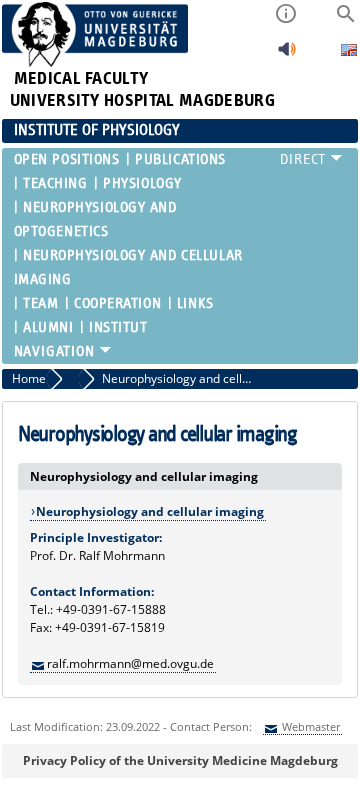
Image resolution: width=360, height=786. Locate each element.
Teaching (55, 183)
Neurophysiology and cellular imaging (128, 267)
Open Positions (67, 159)
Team (40, 303)
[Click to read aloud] (287, 54)
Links (195, 303)
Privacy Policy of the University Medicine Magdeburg (180, 760)
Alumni (48, 327)
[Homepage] (95, 62)
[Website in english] (349, 52)
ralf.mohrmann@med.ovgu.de (130, 663)
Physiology (142, 183)
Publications (180, 159)
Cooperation (117, 303)
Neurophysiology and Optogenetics (95, 219)
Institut (118, 327)
